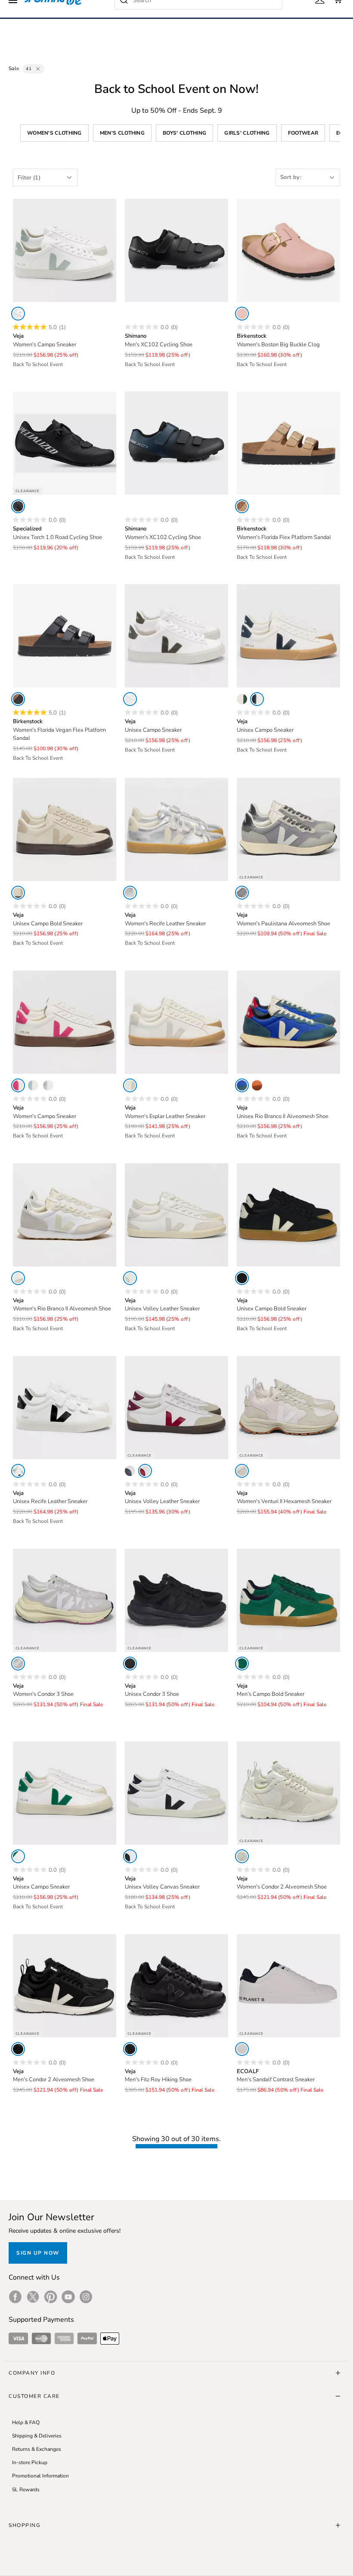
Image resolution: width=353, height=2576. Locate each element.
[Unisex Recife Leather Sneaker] (65, 1408)
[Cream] (145, 1471)
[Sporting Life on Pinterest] (51, 2297)
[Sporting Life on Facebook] (15, 2297)
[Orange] (257, 1085)
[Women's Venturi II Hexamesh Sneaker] (288, 1408)
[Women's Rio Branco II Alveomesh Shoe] (65, 1215)
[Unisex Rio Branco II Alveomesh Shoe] (288, 1022)
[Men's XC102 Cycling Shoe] (176, 250)
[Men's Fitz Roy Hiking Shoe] (176, 1986)
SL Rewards (26, 2490)
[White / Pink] (18, 1085)
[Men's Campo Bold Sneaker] (288, 1600)
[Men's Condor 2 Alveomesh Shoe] (65, 1986)
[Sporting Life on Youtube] (68, 2297)
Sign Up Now (38, 2253)
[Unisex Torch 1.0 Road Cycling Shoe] (65, 443)
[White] (18, 314)
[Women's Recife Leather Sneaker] (176, 829)
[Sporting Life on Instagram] (86, 2297)
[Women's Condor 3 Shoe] (65, 1600)
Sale (14, 68)
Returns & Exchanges (37, 2449)
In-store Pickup (30, 2462)
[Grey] (242, 893)
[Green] (242, 1664)
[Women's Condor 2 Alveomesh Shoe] (288, 1793)
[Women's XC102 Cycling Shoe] (176, 443)
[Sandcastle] (242, 506)
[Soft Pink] (242, 314)
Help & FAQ (26, 2422)
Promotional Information (40, 2476)
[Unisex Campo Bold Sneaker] (65, 829)
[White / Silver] (48, 1085)
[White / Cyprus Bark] (242, 699)
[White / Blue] (33, 1085)
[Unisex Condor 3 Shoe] (176, 1600)
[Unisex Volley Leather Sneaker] (176, 1215)
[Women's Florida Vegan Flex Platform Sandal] (65, 636)
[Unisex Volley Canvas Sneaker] (176, 1793)
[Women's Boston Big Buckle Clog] (288, 250)
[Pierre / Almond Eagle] (18, 893)
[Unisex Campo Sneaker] (176, 636)
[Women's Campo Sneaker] (65, 250)
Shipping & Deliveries (37, 2436)
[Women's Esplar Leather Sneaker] (176, 1022)
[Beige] (130, 1085)
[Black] (18, 506)
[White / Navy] (257, 699)
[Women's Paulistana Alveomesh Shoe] (288, 829)
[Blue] (242, 1085)
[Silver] (130, 893)
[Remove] (38, 69)
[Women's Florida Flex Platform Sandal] (288, 443)
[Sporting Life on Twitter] (33, 2297)
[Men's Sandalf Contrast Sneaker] (288, 1986)
